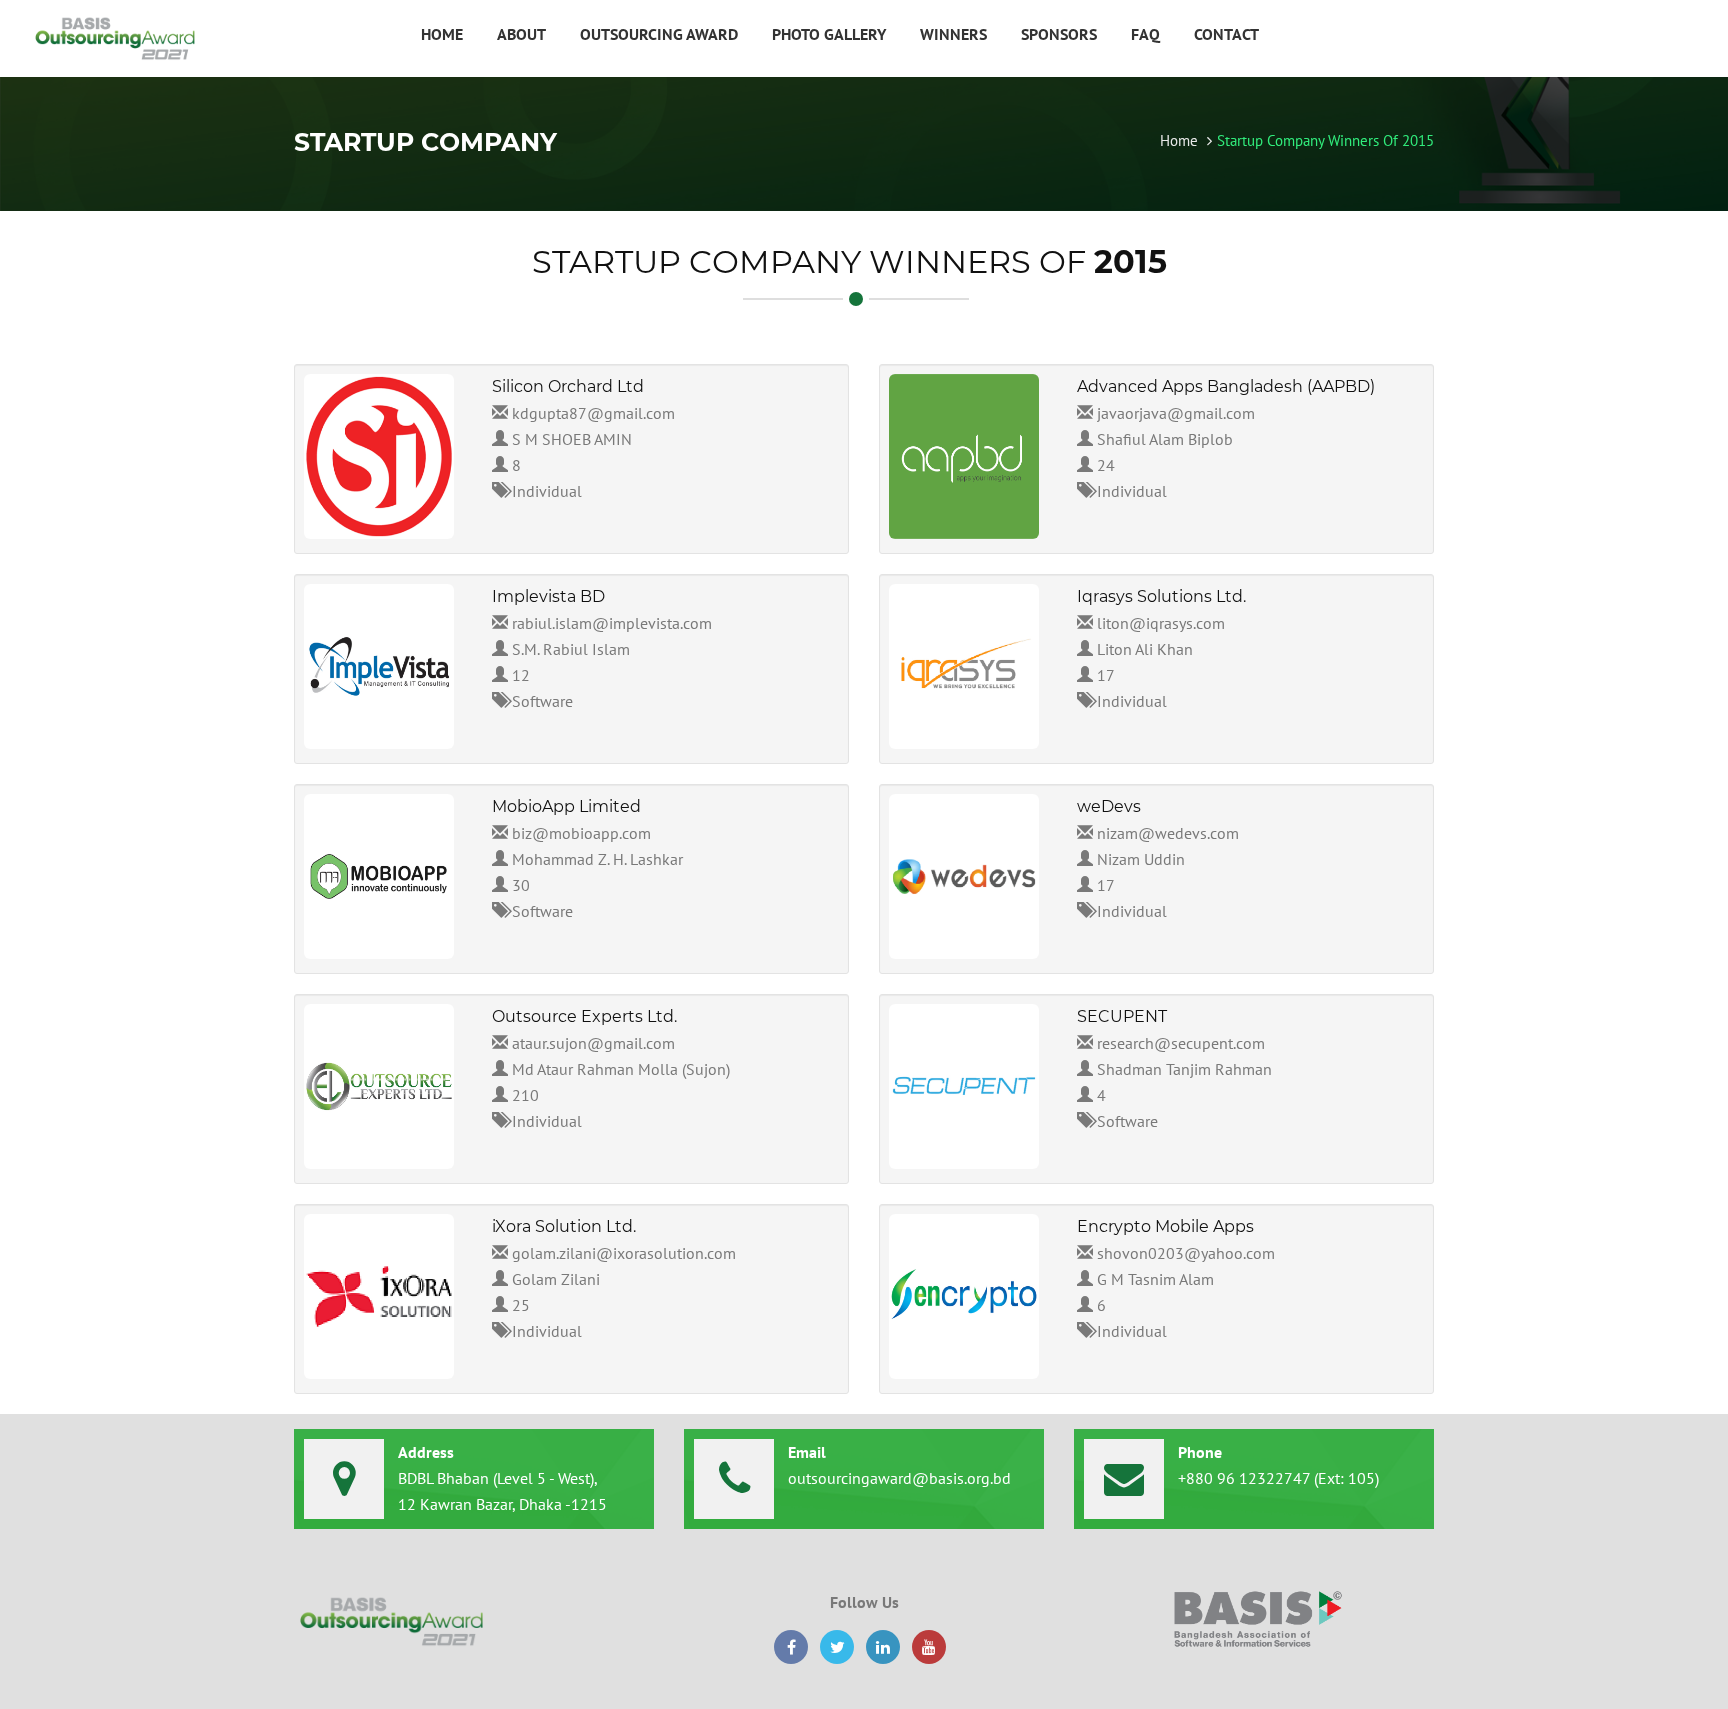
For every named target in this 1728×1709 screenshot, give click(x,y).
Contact (1226, 34)
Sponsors (1059, 34)
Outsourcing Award (659, 34)
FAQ (1145, 34)
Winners (953, 34)
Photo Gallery (829, 34)
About (521, 34)
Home (442, 34)
